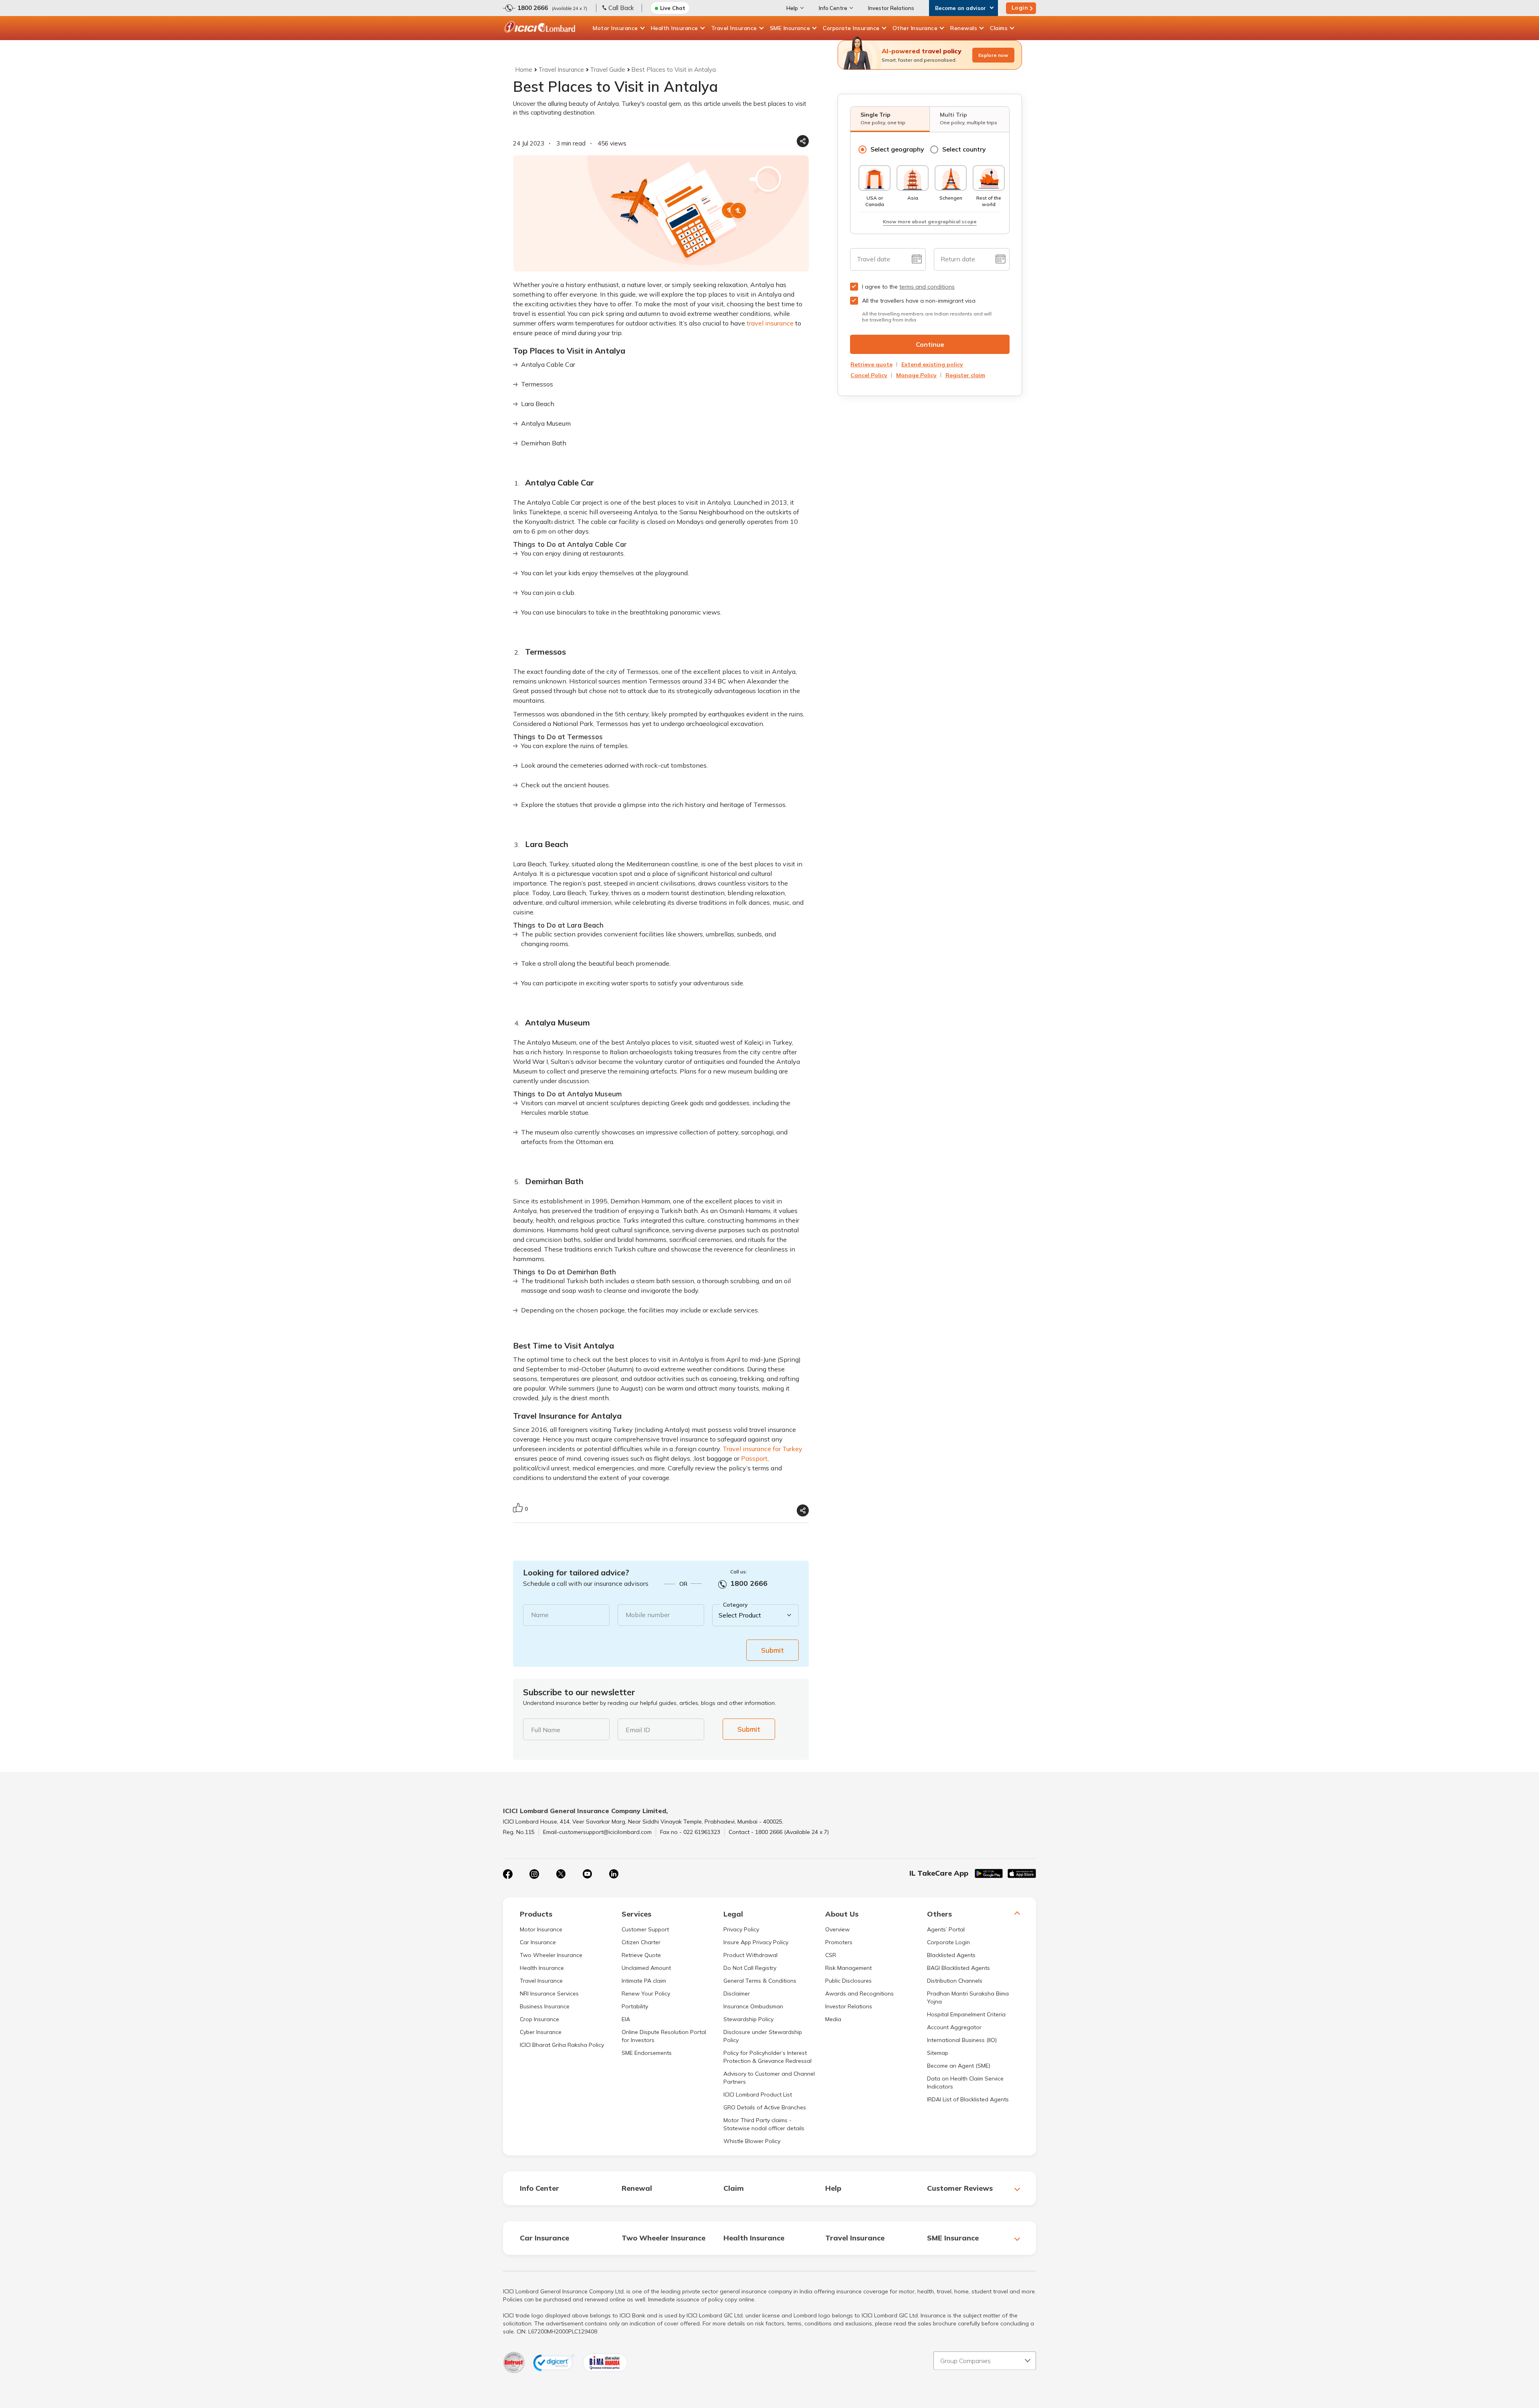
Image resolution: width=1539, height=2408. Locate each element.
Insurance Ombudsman (753, 2006)
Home (524, 70)
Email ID (638, 1730)
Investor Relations (891, 8)
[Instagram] (534, 1874)
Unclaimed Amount (646, 1968)
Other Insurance (915, 28)
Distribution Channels (955, 1981)
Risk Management (848, 1968)
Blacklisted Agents (951, 1955)
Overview (837, 1929)
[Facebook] (508, 1874)
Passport (754, 1458)
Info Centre (833, 8)
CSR (831, 1955)
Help (792, 8)
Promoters (839, 1942)
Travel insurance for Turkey (762, 1449)
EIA (626, 2019)
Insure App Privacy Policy (756, 1942)
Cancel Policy (869, 375)
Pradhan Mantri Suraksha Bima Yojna (968, 1998)
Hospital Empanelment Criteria (966, 2014)
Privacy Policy (741, 1929)
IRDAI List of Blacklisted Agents (968, 2099)
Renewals (964, 28)
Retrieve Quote (641, 1955)
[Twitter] (561, 1874)
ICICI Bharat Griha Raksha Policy (562, 2045)
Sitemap (938, 2053)
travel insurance (770, 323)
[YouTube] (587, 1874)
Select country (964, 149)
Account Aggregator (954, 2027)
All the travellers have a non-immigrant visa (919, 301)
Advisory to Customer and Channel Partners (769, 2078)
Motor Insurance (615, 28)
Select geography (897, 149)
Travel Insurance (734, 28)
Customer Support (645, 1929)
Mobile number (648, 1615)
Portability (635, 2006)
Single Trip (883, 118)
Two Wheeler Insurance (551, 1955)
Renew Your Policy (646, 1994)
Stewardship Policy (748, 2019)
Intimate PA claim (644, 1981)
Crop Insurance (539, 2019)
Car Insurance (538, 1942)
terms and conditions (927, 287)
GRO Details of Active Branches (765, 2107)
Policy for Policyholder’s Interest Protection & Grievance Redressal (767, 2057)
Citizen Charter (641, 1942)
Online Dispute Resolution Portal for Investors (664, 2036)
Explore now (993, 55)
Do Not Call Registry (750, 1968)
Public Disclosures (848, 1981)
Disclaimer (737, 1994)
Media (833, 2019)
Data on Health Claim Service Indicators (965, 2082)
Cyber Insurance (541, 2032)
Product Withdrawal (750, 1955)
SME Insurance (790, 28)
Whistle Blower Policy (752, 2141)
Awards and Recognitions (859, 1994)
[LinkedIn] (614, 1874)
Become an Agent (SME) (959, 2066)
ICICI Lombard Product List (758, 2095)
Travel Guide (608, 70)
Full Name (546, 1730)
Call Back (621, 8)
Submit (773, 1650)
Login (1020, 8)
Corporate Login (948, 1942)
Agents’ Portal (946, 1929)
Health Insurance (675, 28)
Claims (999, 28)
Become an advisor (960, 8)
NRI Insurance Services (549, 1994)
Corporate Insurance (851, 28)
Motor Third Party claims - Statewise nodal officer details (764, 2124)
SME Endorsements (647, 2053)
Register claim (965, 375)
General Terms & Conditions (760, 1981)
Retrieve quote (871, 364)
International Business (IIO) (962, 2040)
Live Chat (673, 8)
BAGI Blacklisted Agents (958, 1968)
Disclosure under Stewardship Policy (763, 2036)
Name (540, 1615)
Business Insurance (545, 2006)
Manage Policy (916, 375)
